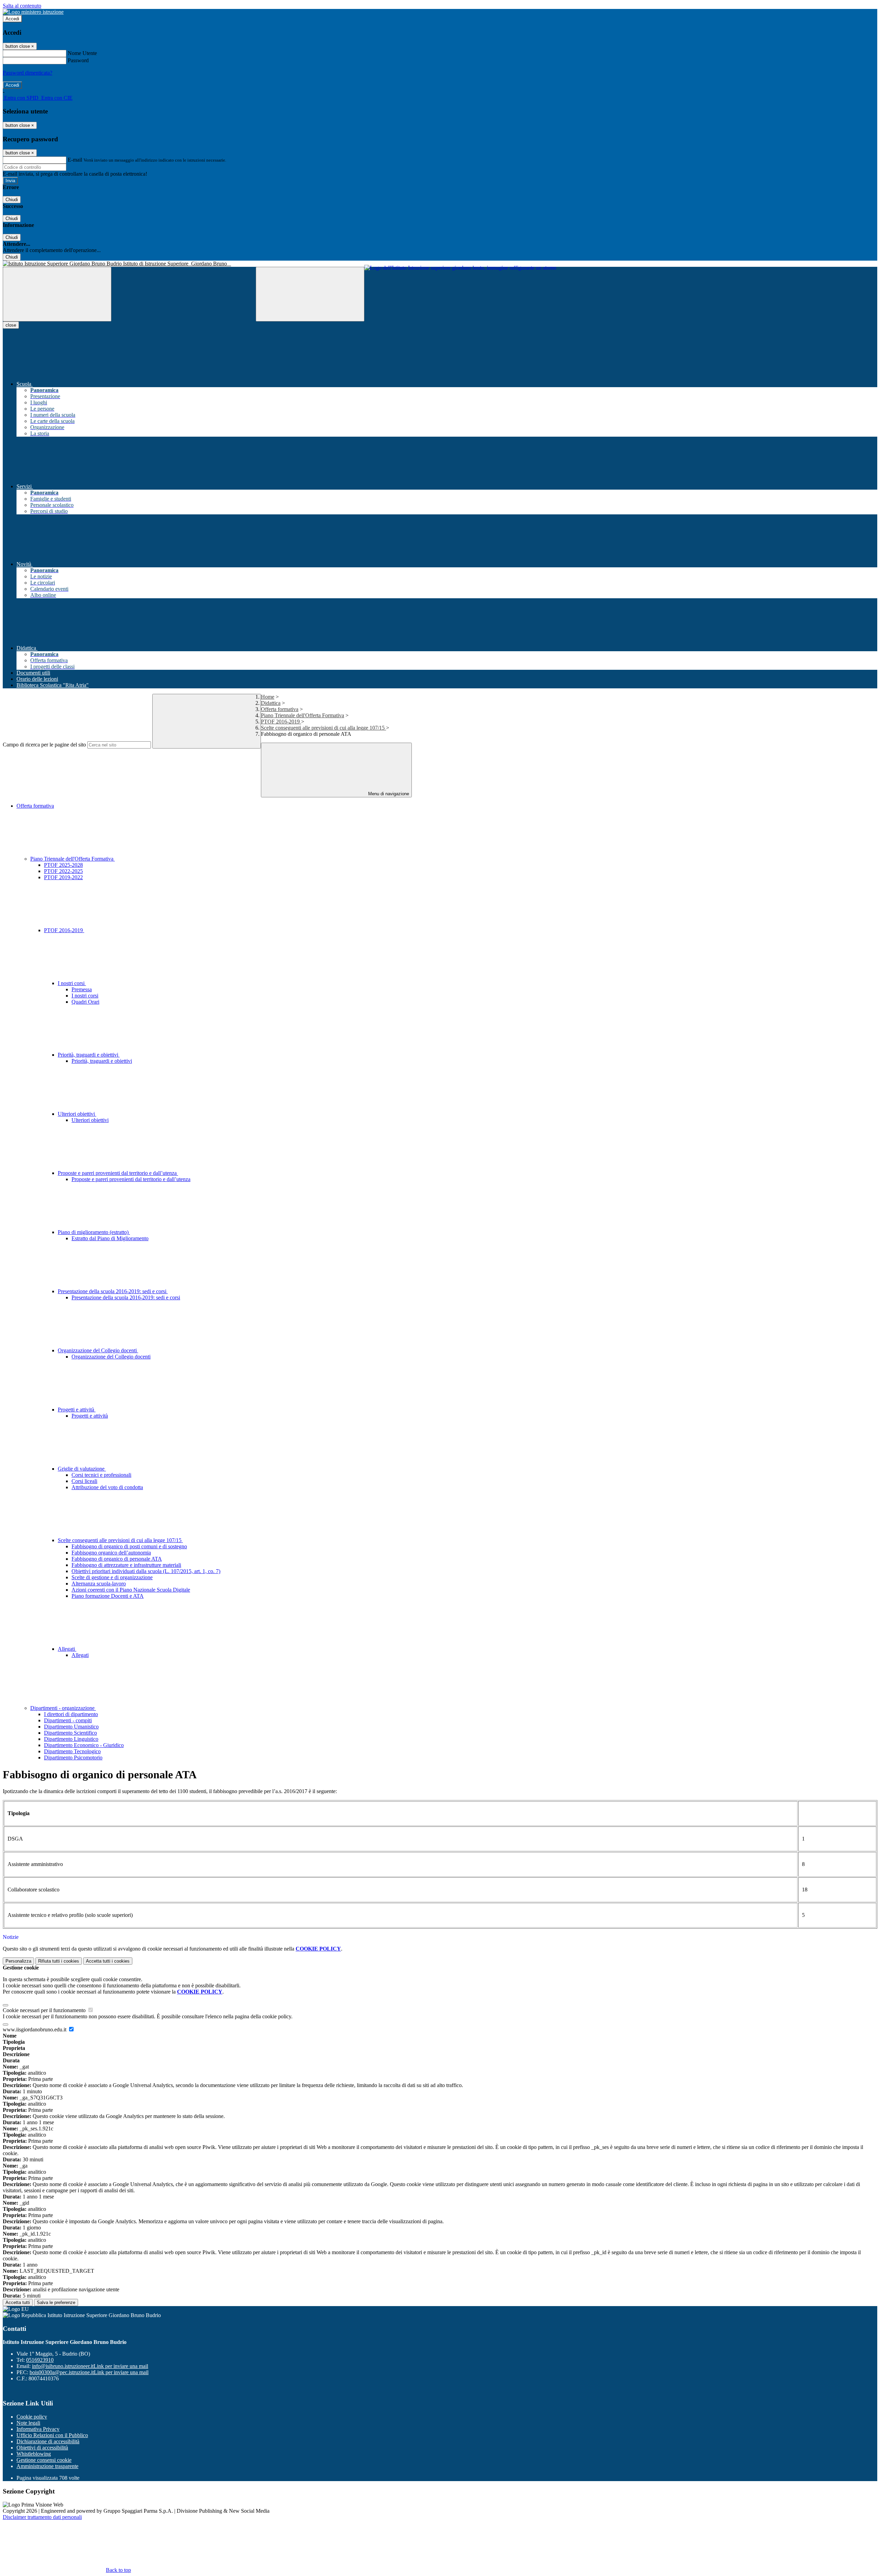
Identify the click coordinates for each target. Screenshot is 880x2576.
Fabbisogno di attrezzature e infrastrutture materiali (126, 1565)
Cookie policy (32, 2417)
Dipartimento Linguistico (71, 1739)
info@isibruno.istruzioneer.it (90, 2366)
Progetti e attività (77, 1410)
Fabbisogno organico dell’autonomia (111, 1553)
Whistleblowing (34, 2454)
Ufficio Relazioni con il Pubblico (52, 2435)
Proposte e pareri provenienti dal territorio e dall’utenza (118, 1173)
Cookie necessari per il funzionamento (45, 2010)
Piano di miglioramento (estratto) (94, 1232)
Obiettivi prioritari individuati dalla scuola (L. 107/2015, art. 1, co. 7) (146, 1571)
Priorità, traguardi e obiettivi (89, 1055)
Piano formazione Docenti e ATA (108, 1596)
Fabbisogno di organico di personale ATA (117, 1559)
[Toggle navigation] (57, 294)
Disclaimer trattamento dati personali (42, 2517)
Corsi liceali (84, 1481)
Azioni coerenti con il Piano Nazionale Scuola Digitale (131, 1590)
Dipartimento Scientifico (70, 1733)
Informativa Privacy (38, 2429)
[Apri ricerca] (310, 294)
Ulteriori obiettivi (77, 1114)
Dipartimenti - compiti (68, 1720)
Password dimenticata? (27, 73)
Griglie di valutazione (82, 1469)
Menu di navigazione (388, 794)
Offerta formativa (280, 709)
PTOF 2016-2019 (281, 722)
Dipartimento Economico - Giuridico (84, 1745)
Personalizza (18, 1961)
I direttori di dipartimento (71, 1714)
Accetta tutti (108, 1961)
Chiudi (12, 200)
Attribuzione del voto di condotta (107, 1487)
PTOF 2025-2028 (63, 865)
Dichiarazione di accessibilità (48, 2441)
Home (268, 697)
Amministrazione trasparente (47, 2466)
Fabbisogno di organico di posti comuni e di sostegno (129, 1546)
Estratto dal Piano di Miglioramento (110, 1238)
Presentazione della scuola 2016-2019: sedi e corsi (113, 1291)
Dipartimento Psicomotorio (73, 1758)
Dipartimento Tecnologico (72, 1751)
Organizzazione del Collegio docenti (98, 1350)
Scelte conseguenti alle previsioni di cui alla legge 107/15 (323, 728)
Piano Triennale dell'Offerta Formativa (302, 715)
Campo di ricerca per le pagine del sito (44, 745)
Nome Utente (82, 53)
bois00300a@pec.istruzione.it (89, 2372)
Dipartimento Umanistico (71, 1727)
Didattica (271, 703)
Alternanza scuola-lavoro (99, 1584)
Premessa (82, 989)
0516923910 (40, 2360)
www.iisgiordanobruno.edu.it (35, 2029)
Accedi (12, 19)
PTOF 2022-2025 (63, 871)
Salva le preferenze (56, 2302)
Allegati (67, 1649)
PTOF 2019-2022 (63, 877)
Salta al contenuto (22, 6)
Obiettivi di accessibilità (42, 2448)
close (11, 325)
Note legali (28, 2423)
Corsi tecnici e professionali (101, 1475)
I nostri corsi (72, 983)
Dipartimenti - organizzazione (63, 1708)
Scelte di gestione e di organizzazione (112, 1577)
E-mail (75, 160)
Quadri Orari (85, 1002)
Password (78, 60)
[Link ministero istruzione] (33, 12)
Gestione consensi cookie (44, 2460)
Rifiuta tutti (59, 1961)
